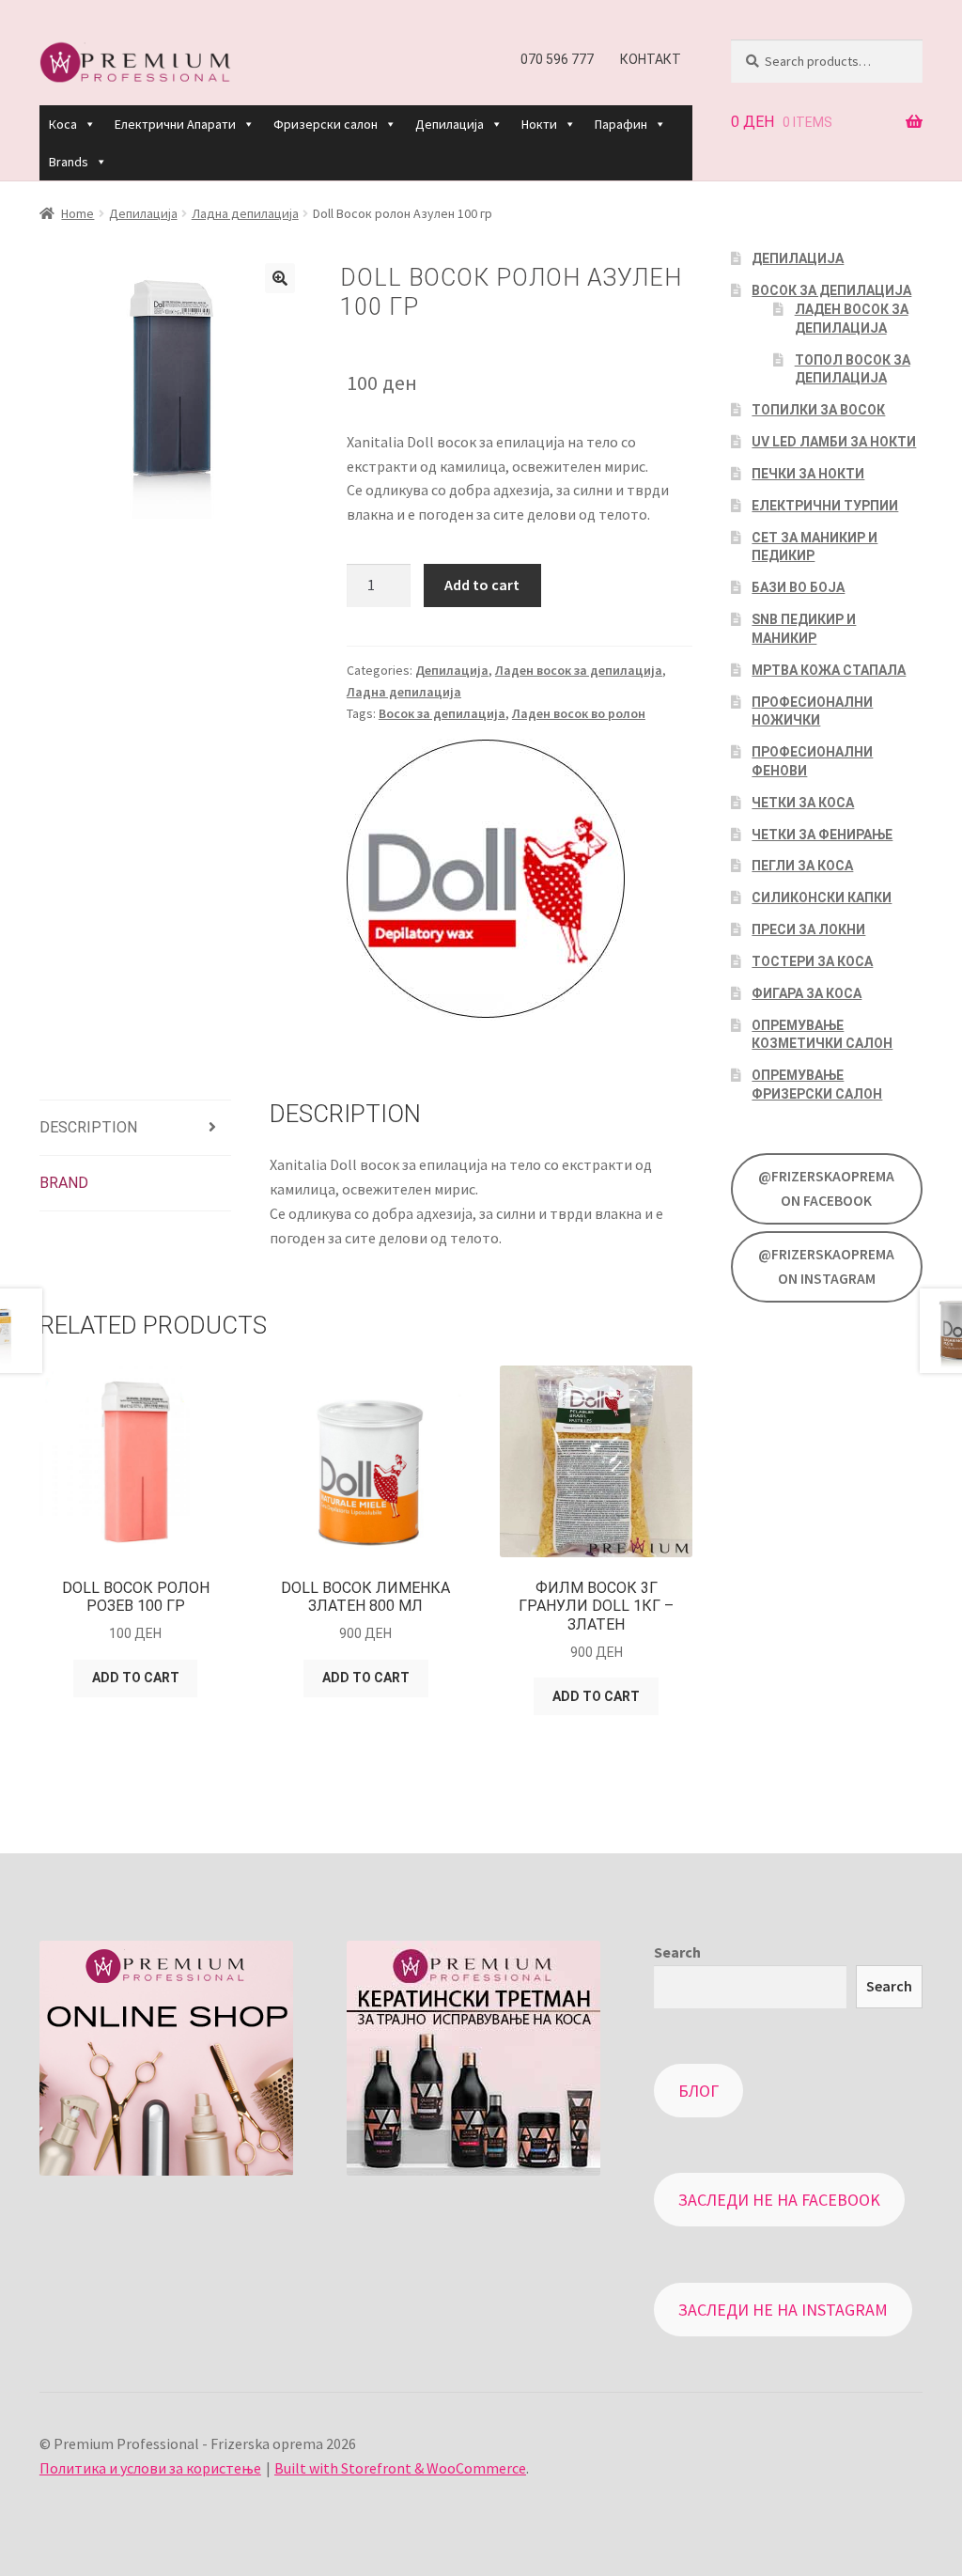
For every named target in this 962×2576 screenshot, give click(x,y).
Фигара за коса (807, 993)
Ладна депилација (245, 213)
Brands (69, 162)
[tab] (135, 1128)
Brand (64, 1183)
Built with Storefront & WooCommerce (400, 2468)
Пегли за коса (802, 866)
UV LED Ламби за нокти (834, 442)
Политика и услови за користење (150, 2468)
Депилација (450, 124)
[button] (89, 124)
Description (88, 1127)
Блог (698, 2091)
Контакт (651, 59)
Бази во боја (798, 587)
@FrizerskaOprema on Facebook (826, 1188)
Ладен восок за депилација (579, 670)
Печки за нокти (808, 474)
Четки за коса (803, 803)
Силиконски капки (822, 898)
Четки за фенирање (822, 835)
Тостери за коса (812, 961)
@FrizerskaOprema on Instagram (826, 1266)
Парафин (621, 124)
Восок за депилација (442, 713)
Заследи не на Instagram (783, 2310)
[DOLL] (486, 880)
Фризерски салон (326, 124)
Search (677, 1952)
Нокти (539, 124)
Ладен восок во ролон (579, 713)
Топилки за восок (818, 410)
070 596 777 (557, 59)
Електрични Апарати (175, 124)
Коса (63, 124)
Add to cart (482, 585)
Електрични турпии (825, 506)
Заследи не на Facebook (779, 2200)
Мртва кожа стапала (829, 670)
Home (78, 213)
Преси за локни (808, 929)
